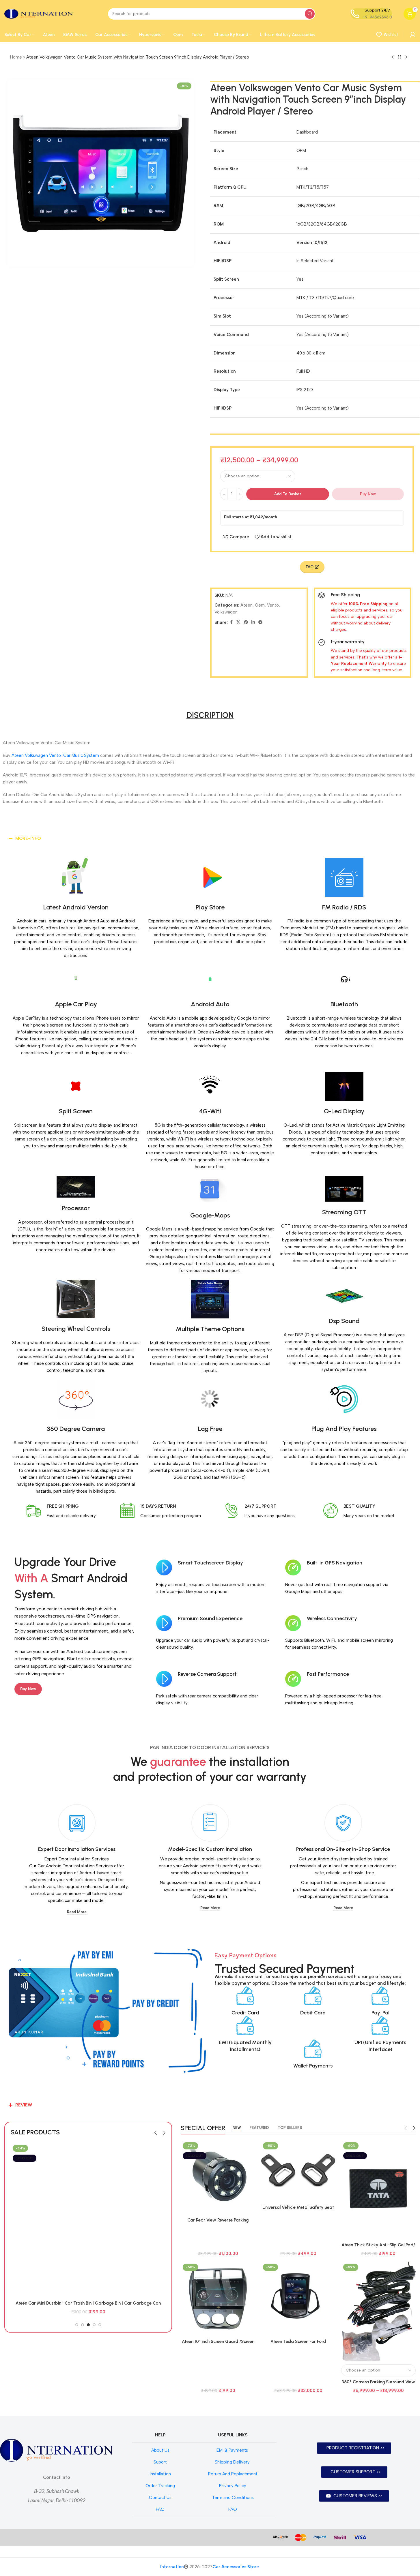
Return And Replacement (233, 2474)
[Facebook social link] (231, 622)
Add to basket (288, 494)
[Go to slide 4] (94, 2325)
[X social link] (238, 622)
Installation (160, 2474)
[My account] (413, 35)
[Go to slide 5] (100, 2325)
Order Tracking (160, 2486)
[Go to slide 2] (83, 2325)
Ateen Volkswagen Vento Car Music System (55, 755)
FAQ (160, 2509)
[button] (210, 839)
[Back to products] (400, 57)
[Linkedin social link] (253, 622)
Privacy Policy (233, 2486)
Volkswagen (226, 612)
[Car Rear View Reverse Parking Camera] (218, 2177)
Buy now (368, 494)
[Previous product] (393, 57)
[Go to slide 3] (88, 2325)
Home (16, 57)
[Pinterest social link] (246, 622)
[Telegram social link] (260, 622)
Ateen (247, 605)
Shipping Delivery (233, 2462)
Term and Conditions (233, 2498)
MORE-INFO (28, 838)
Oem (260, 605)
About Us (160, 2450)
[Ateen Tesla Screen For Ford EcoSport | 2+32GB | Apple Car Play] (298, 2299)
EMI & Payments (233, 2450)
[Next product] (406, 57)
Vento (273, 605)
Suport (160, 2462)
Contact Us (160, 2498)
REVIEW (24, 2105)
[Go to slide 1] (77, 2325)
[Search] (310, 14)
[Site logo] (39, 13)
